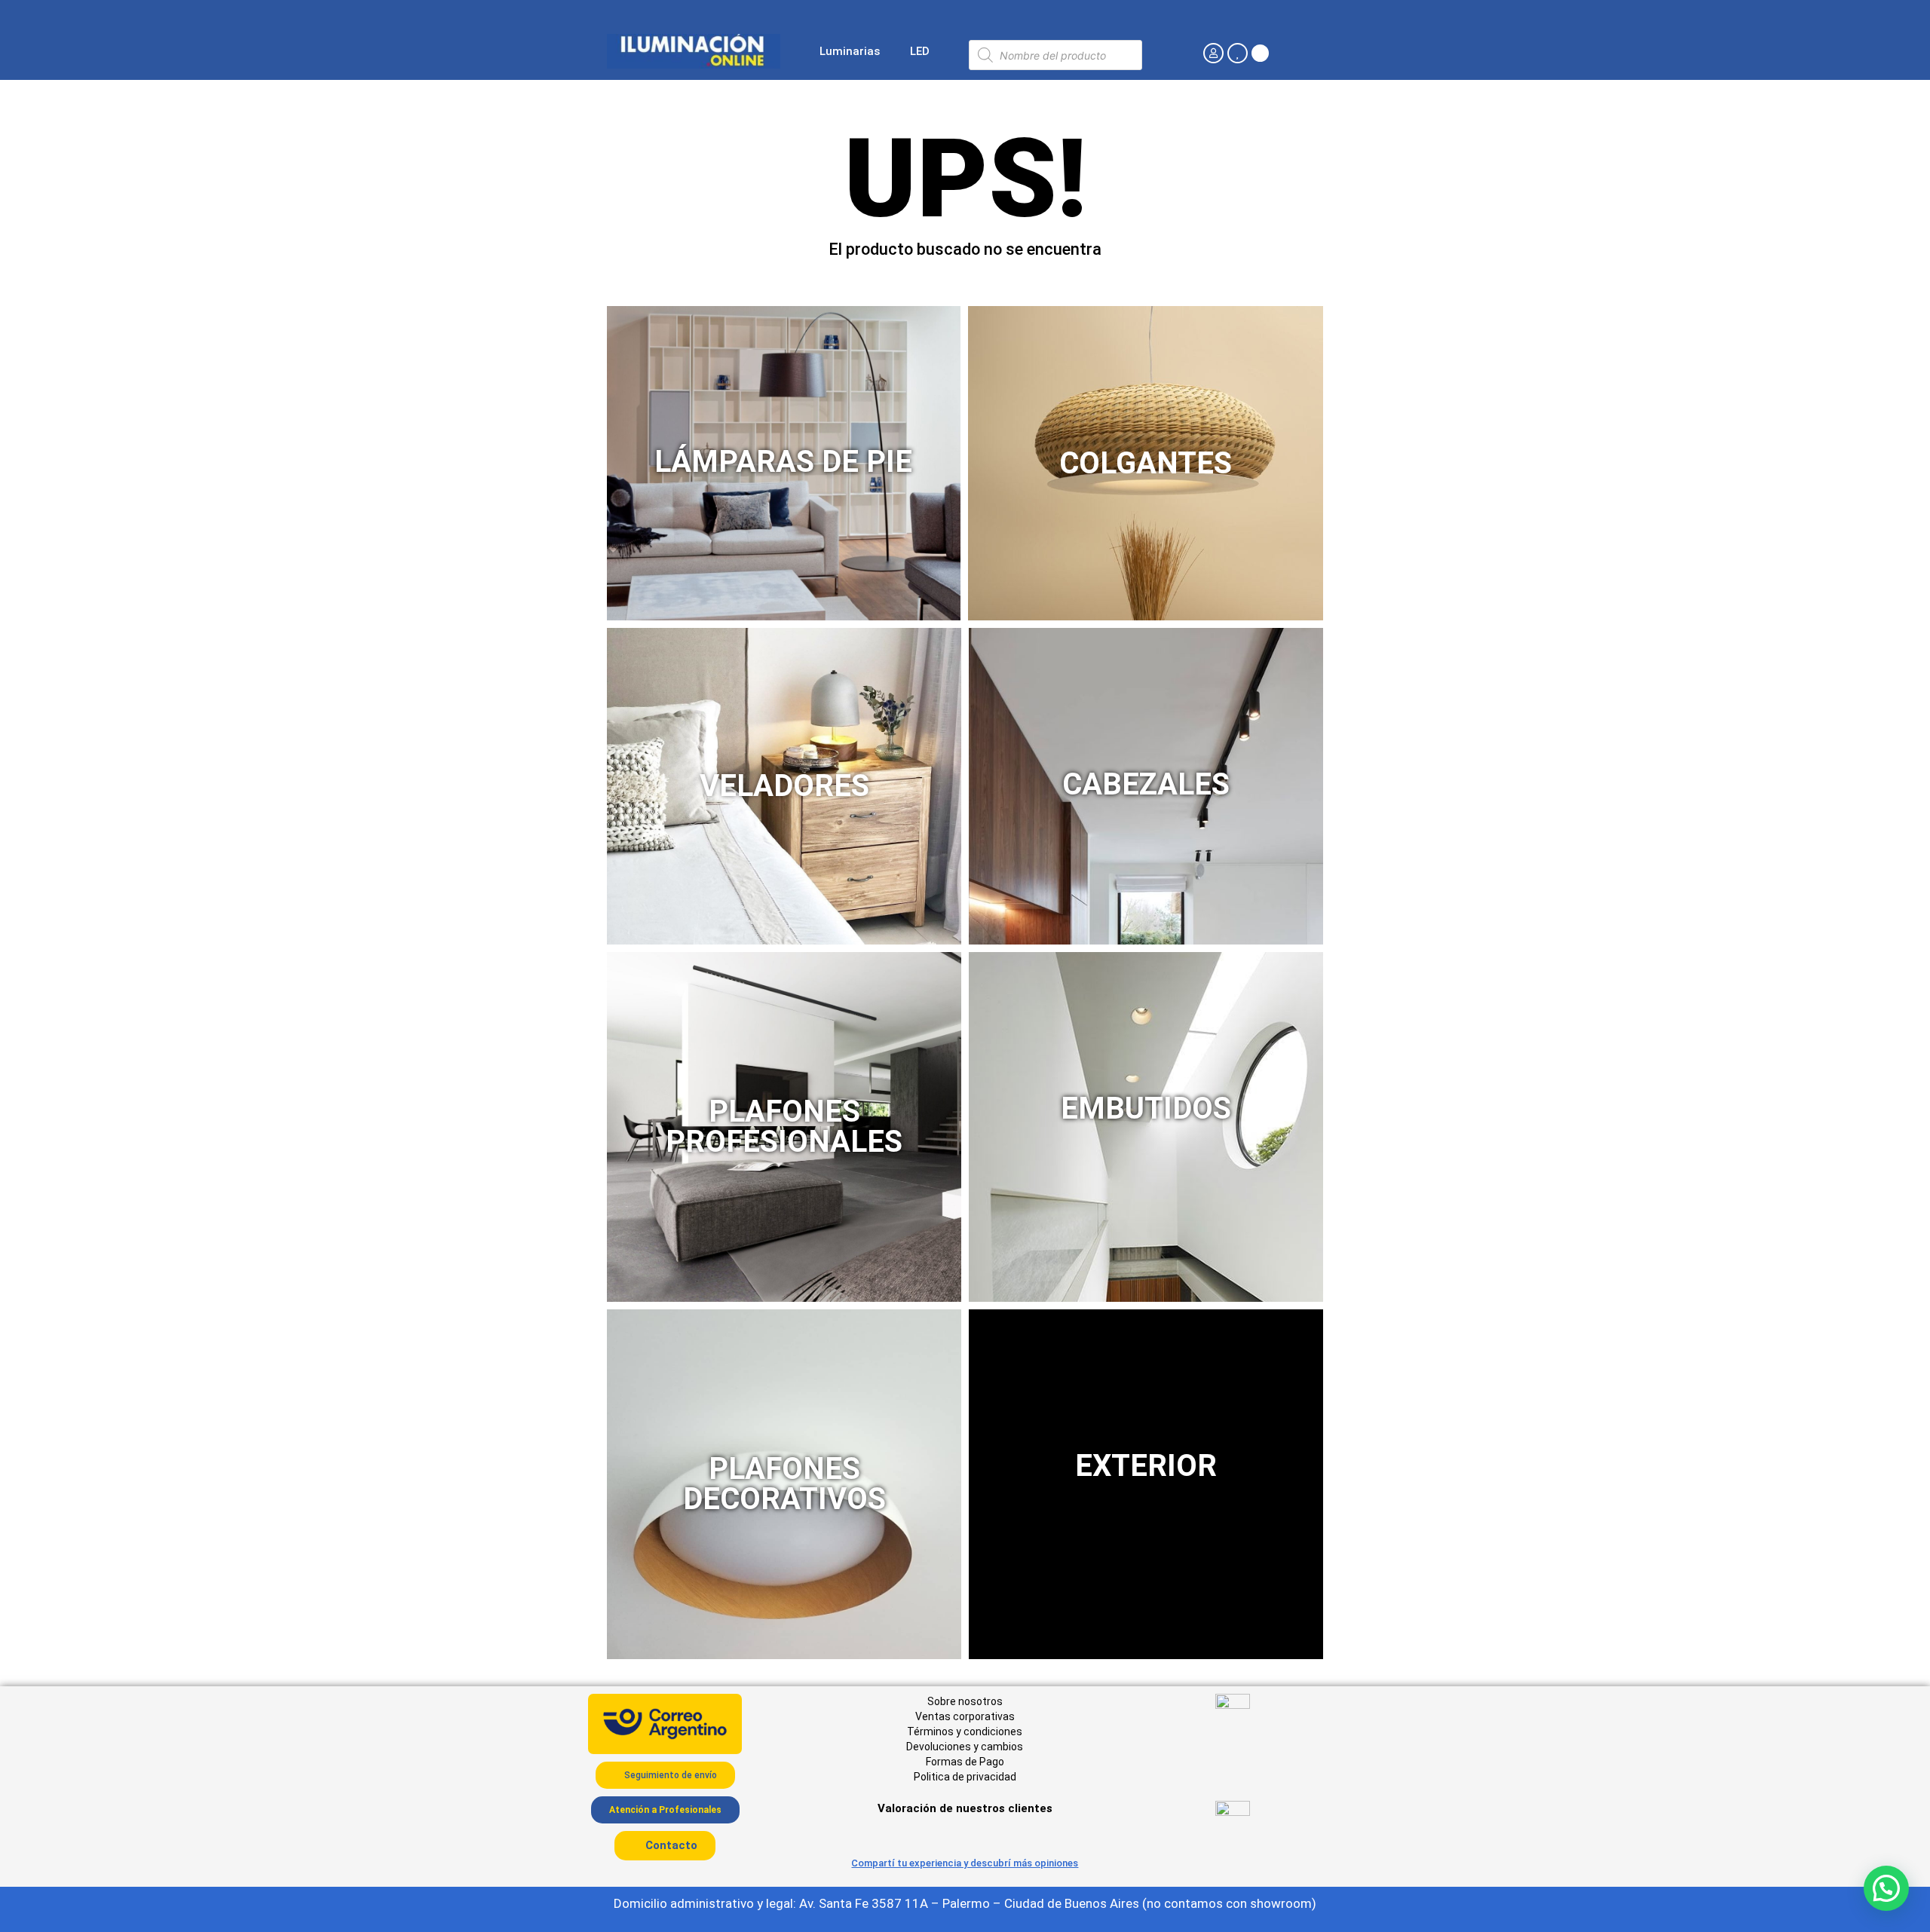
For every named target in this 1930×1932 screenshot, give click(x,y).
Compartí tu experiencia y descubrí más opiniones (965, 1863)
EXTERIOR (1146, 1466)
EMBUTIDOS (1146, 1108)
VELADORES (784, 786)
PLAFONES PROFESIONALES (784, 1127)
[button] (1886, 1888)
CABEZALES (1146, 784)
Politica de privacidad (965, 1777)
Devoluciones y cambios (965, 1747)
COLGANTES (1146, 463)
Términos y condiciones (965, 1731)
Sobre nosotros (965, 1701)
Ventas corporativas (965, 1716)
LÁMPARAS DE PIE (783, 462)
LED (920, 51)
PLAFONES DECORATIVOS (784, 1484)
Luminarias (850, 51)
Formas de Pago (965, 1762)
